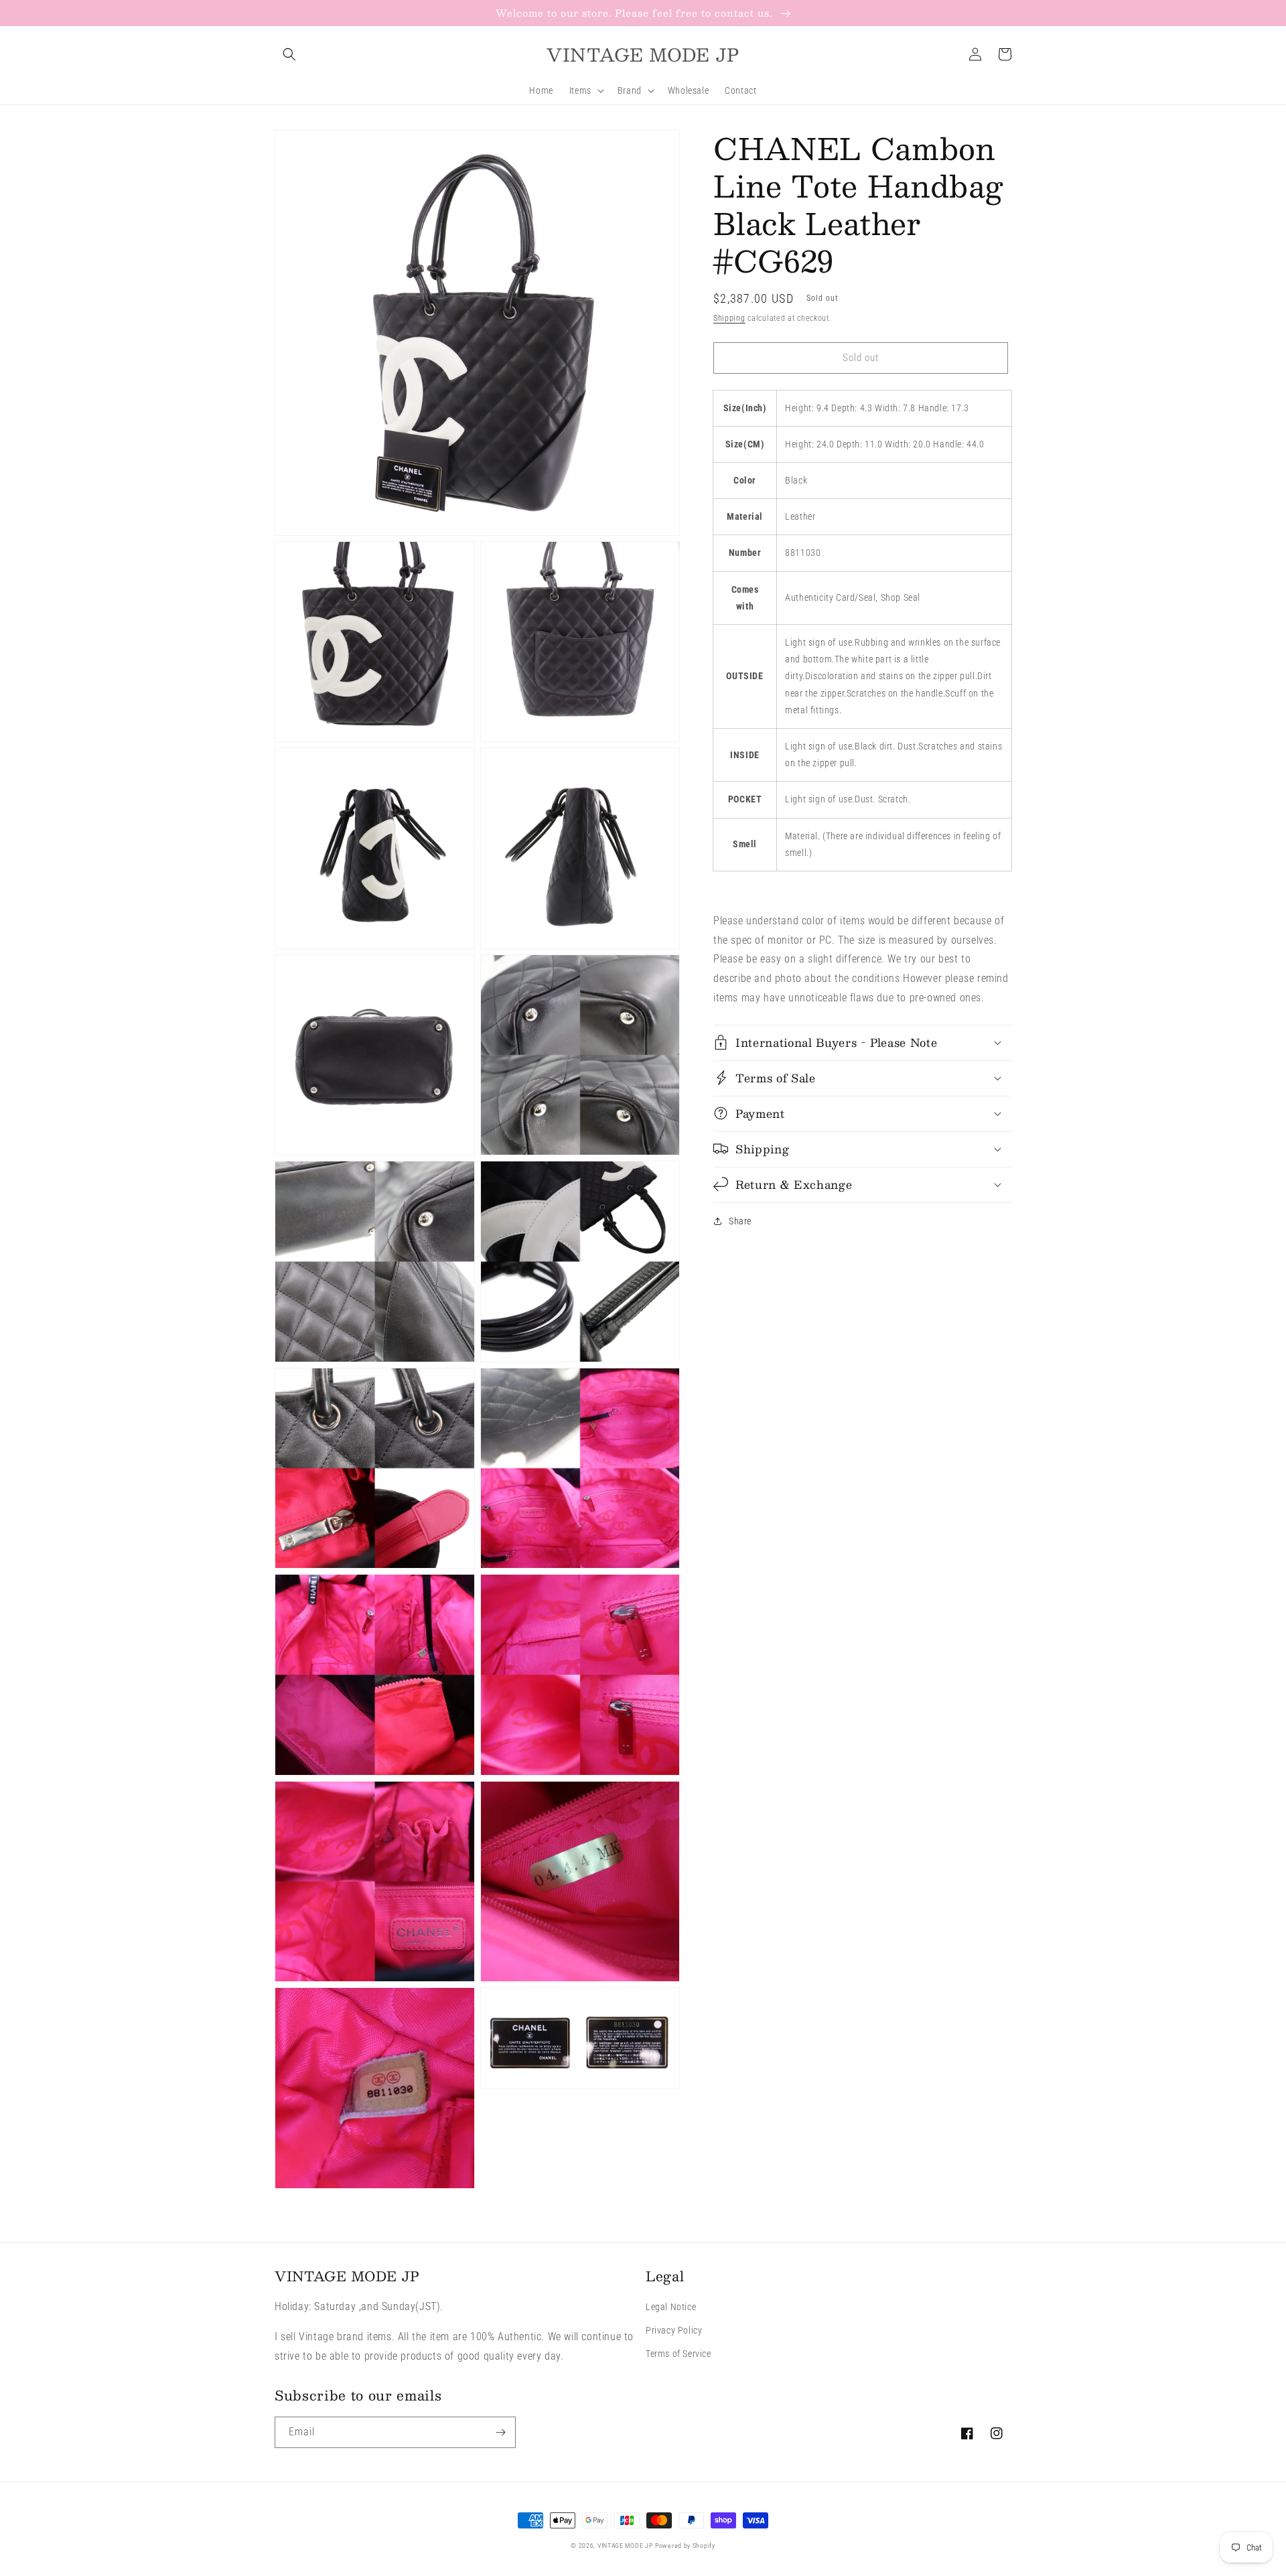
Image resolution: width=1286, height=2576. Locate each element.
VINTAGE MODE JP (625, 2546)
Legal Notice (671, 2307)
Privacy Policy (674, 2330)
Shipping (729, 318)
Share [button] (740, 1220)
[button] (289, 54)
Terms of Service (678, 2354)
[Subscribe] (500, 2432)
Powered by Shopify (685, 2546)
